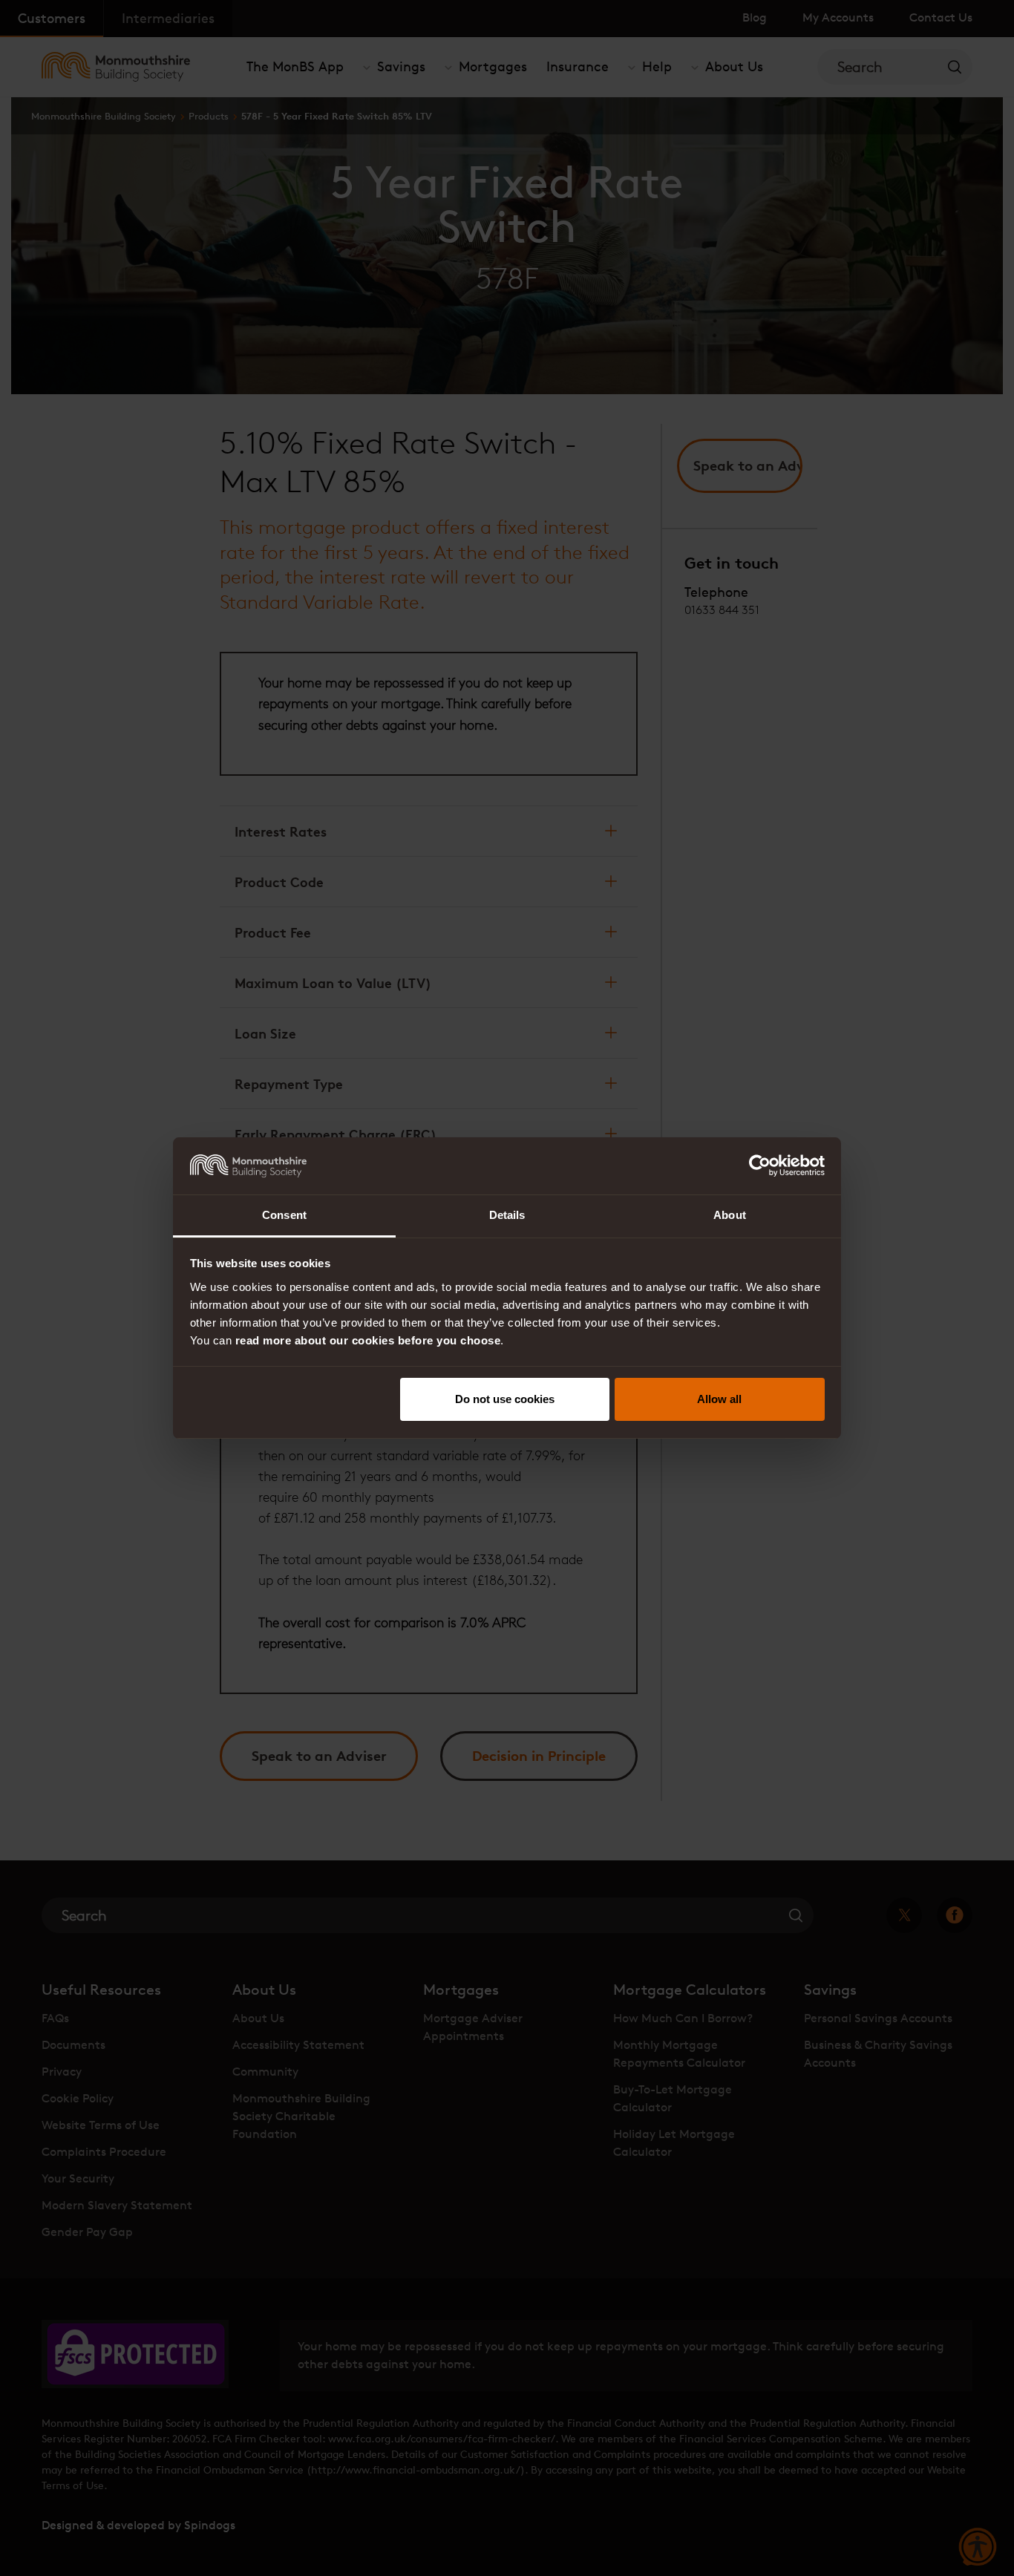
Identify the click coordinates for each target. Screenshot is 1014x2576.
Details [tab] (507, 1215)
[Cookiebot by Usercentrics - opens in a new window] (760, 1166)
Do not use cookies (505, 1399)
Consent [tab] (284, 1215)
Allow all (719, 1399)
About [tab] (730, 1215)
